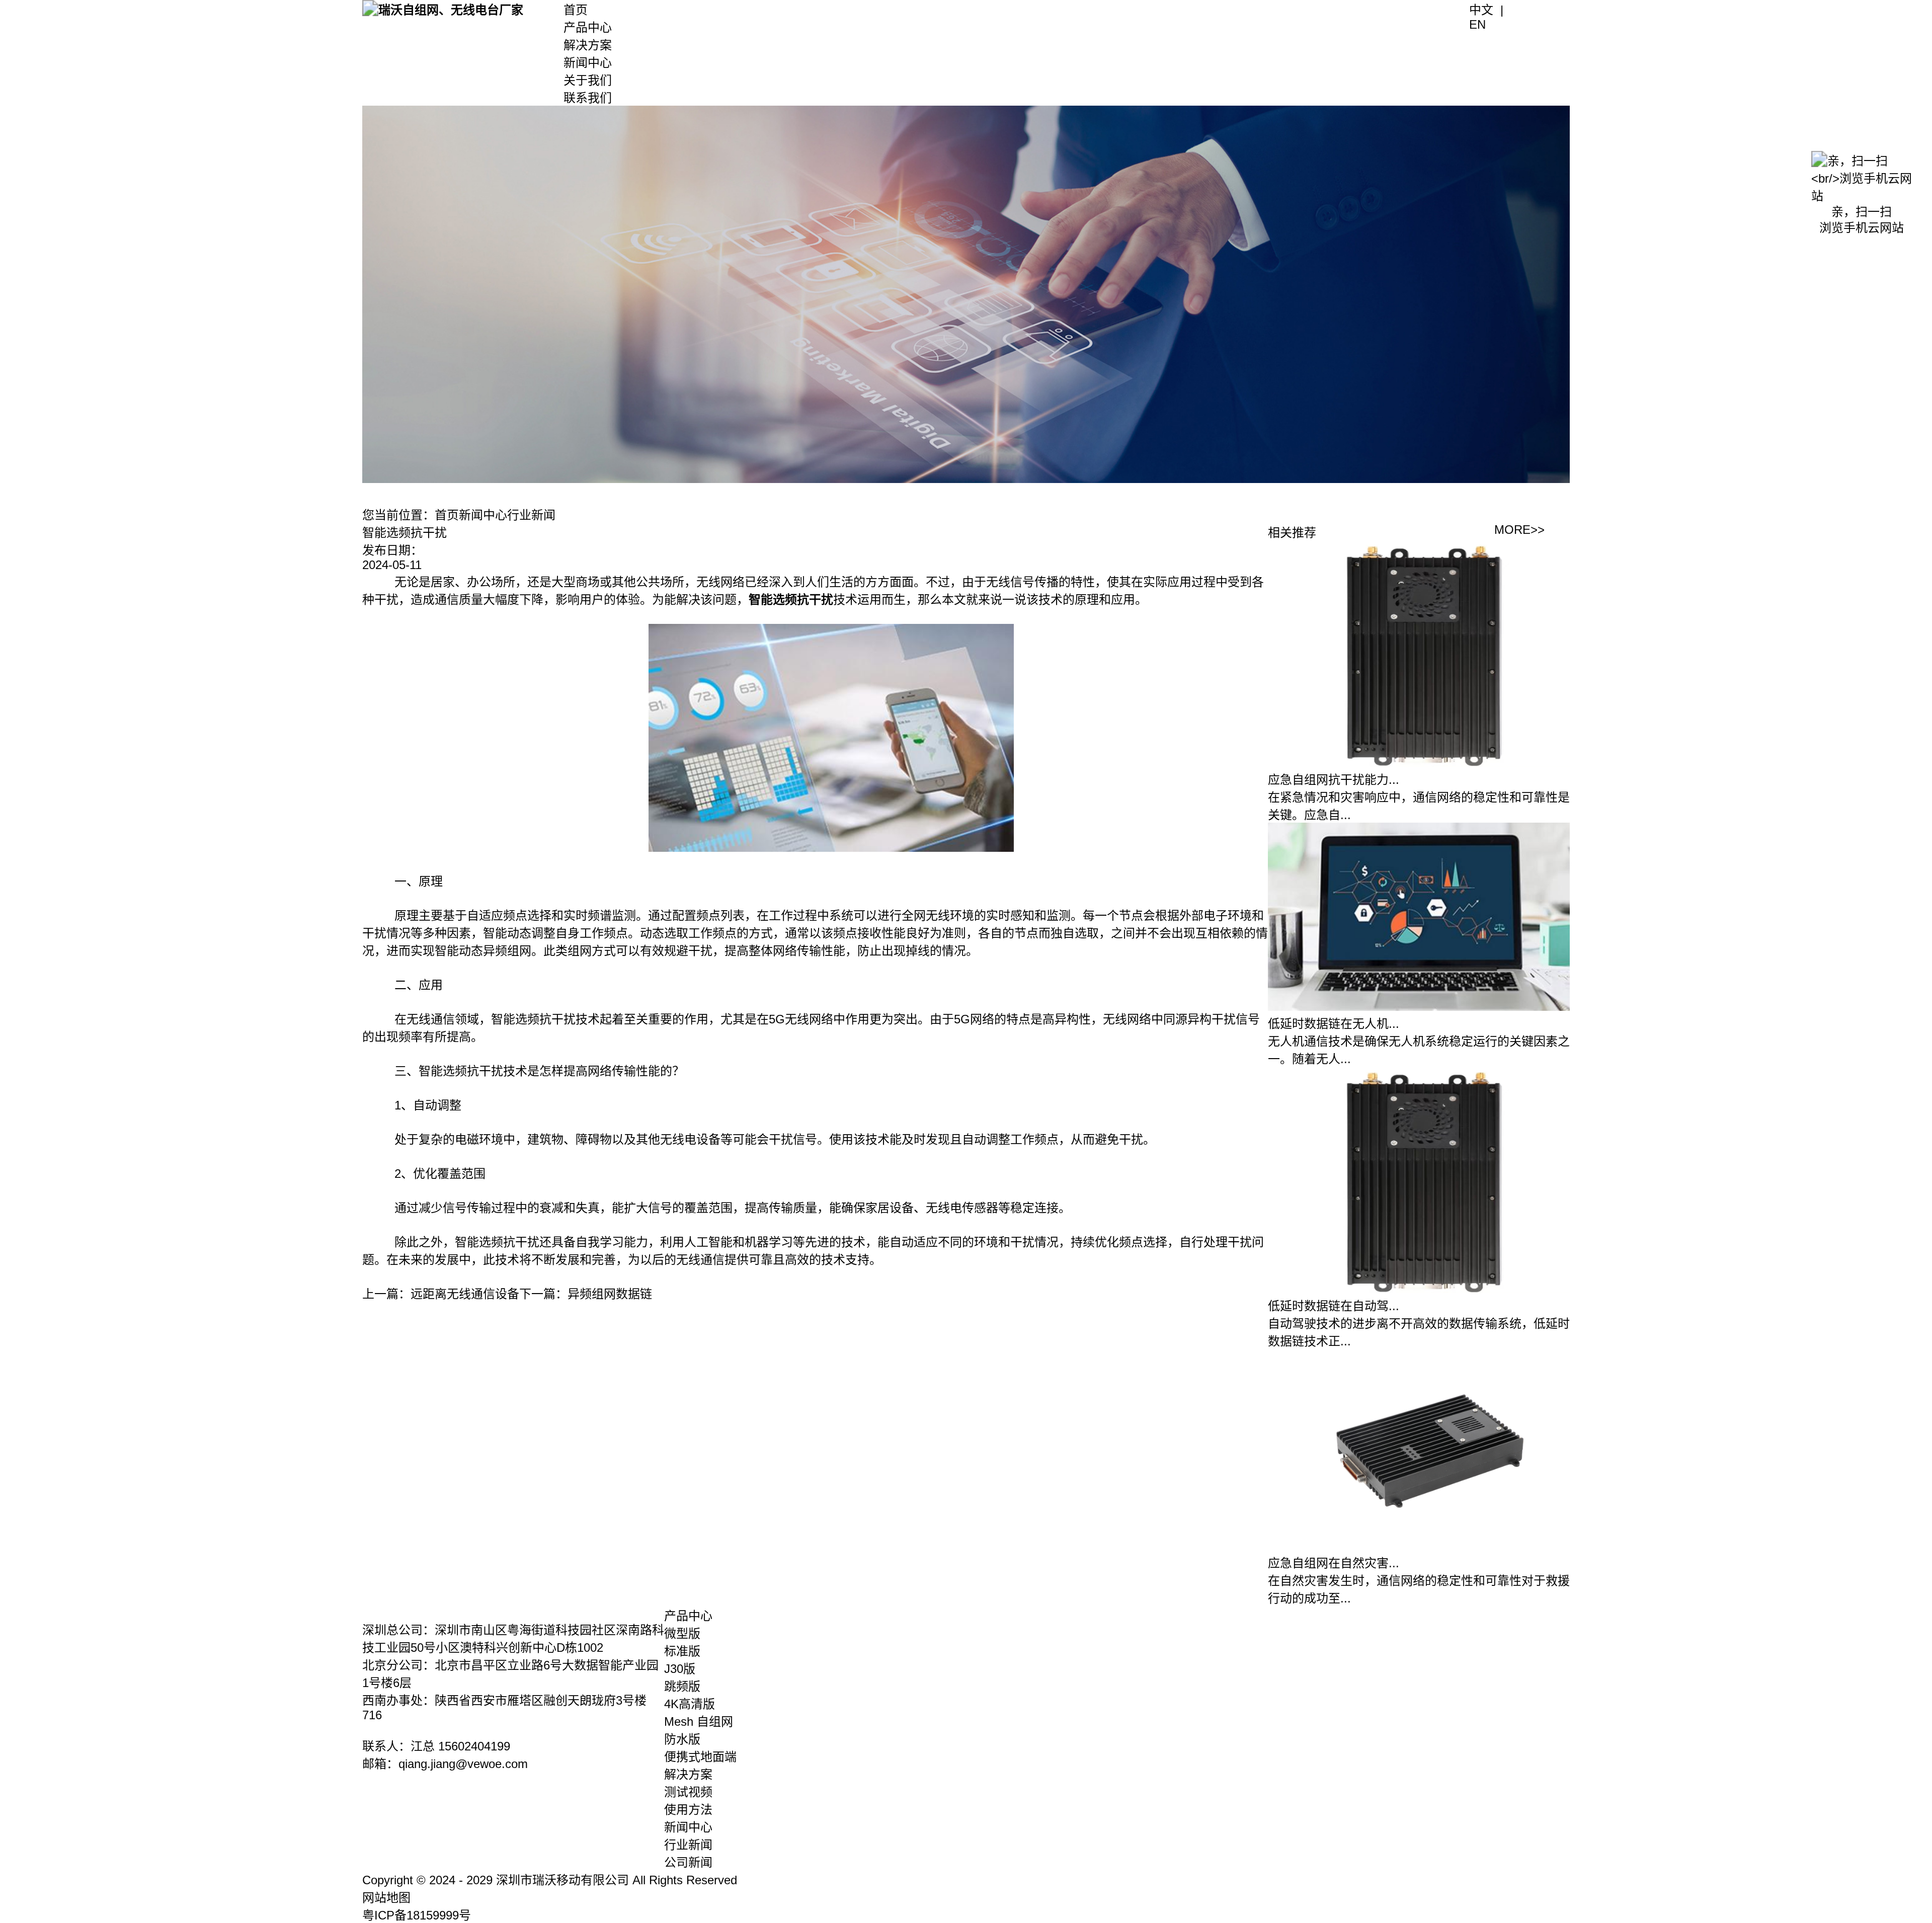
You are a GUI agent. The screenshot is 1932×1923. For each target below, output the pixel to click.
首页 (576, 10)
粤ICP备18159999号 (417, 1915)
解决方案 (588, 45)
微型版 (682, 1633)
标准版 (682, 1651)
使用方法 (688, 1810)
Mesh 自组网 (699, 1721)
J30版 (680, 1669)
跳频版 (682, 1686)
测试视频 (688, 1792)
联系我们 (588, 98)
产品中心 (588, 27)
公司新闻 (688, 1862)
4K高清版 (690, 1704)
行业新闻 (531, 515)
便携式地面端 (700, 1757)
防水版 (682, 1739)
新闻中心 (588, 63)
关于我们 (588, 80)
